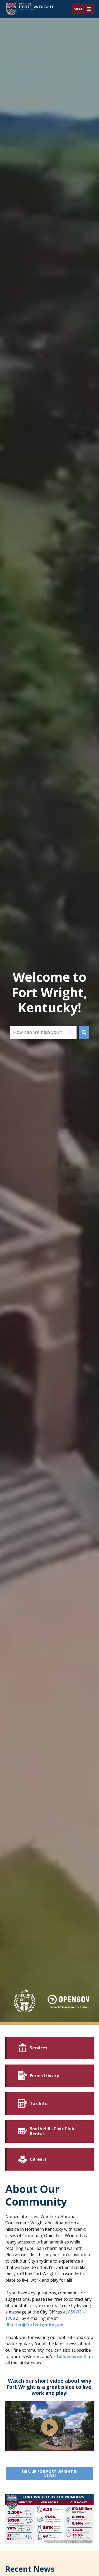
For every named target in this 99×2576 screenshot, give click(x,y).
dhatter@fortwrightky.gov (34, 2325)
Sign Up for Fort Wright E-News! (58, 2473)
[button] (79, 9)
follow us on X (71, 2356)
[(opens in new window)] (69, 2002)
